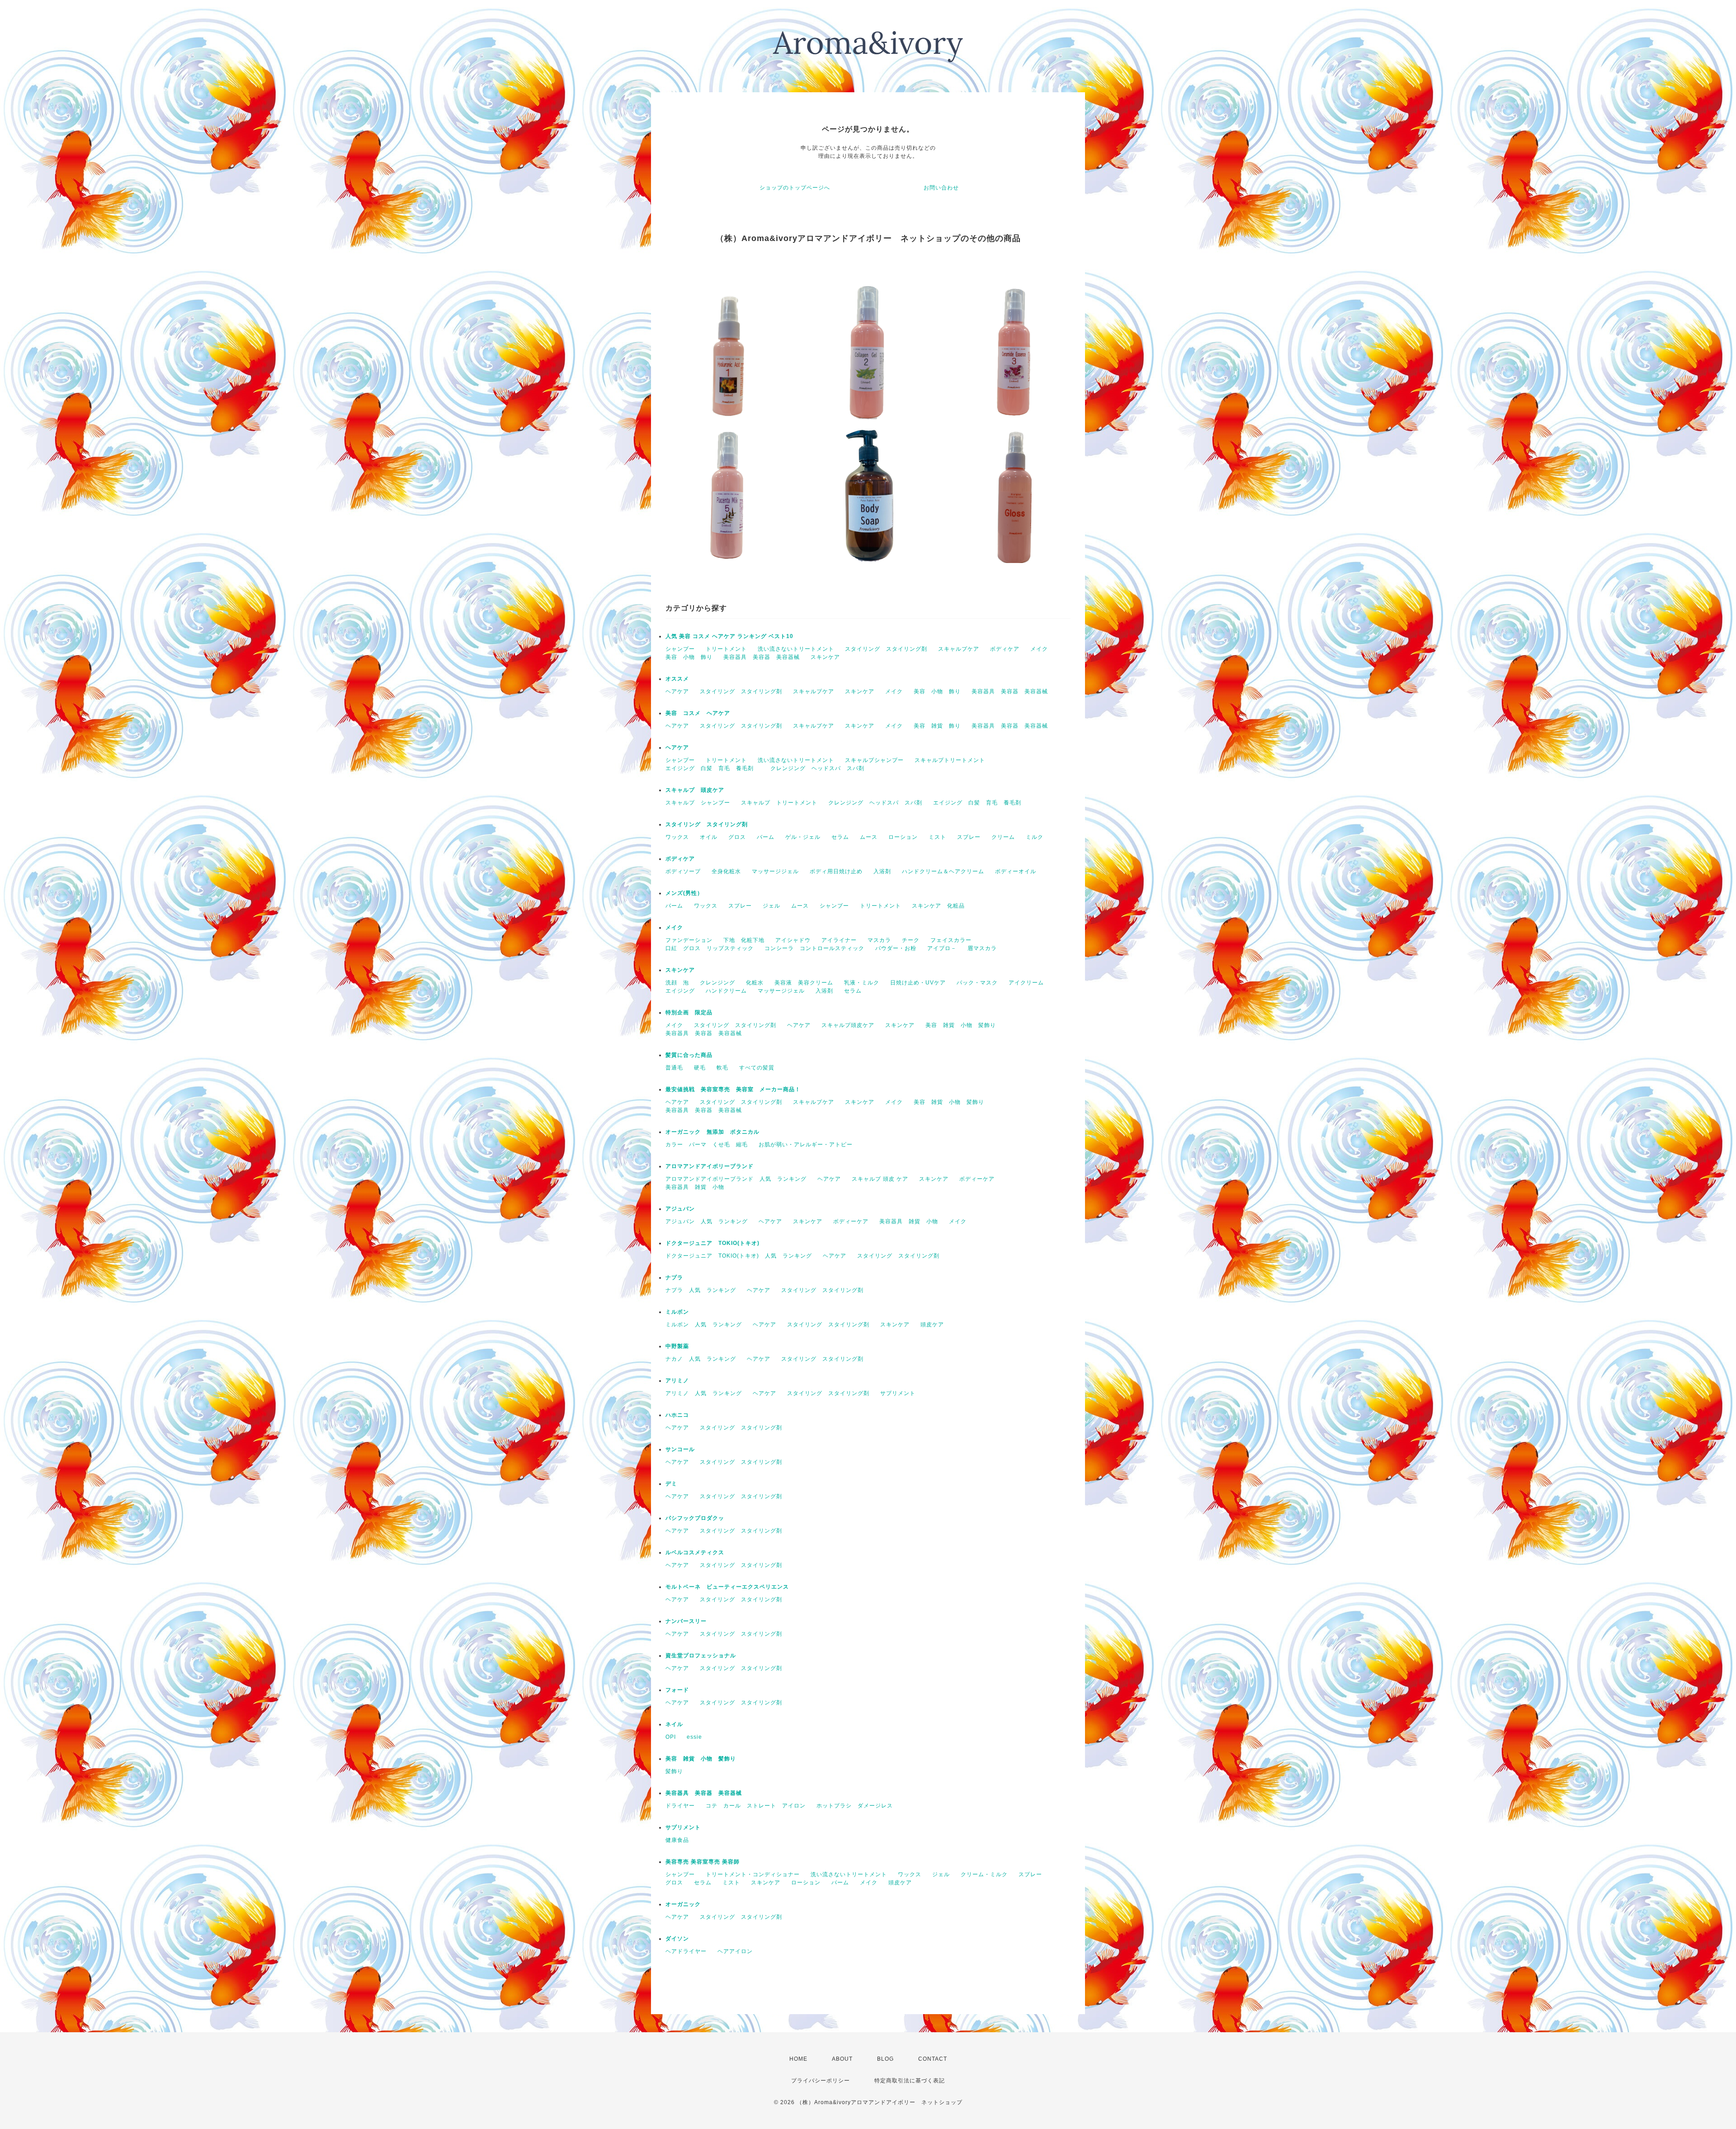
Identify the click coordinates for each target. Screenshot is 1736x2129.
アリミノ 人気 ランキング (704, 1393)
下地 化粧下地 (744, 940)
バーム (766, 837)
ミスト (937, 837)
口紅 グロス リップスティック (710, 948)
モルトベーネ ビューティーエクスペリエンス (727, 1587)
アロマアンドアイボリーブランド (710, 1166)
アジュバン (680, 1209)
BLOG (885, 2059)
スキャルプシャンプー (874, 760)
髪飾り (674, 1771)
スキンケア (825, 657)
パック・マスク (977, 983)
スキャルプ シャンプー (698, 803)
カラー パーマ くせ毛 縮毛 (707, 1145)
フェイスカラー (951, 940)
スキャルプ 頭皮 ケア (880, 1179)
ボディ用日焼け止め (836, 871)
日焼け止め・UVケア (918, 983)
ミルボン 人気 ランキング (704, 1325)
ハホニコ (677, 1415)
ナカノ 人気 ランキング (701, 1359)
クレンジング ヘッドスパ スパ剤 (817, 768)
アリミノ (677, 1381)
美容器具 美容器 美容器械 (762, 657)
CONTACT (933, 2059)
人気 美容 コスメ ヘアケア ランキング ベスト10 (729, 636)
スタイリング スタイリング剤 (886, 649)
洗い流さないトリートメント (796, 649)
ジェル (771, 906)
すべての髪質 (757, 1068)
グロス (737, 837)
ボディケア (1005, 649)
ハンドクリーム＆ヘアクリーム (943, 871)
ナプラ (674, 1277)
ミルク (1035, 837)
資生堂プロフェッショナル (701, 1656)
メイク (1039, 649)
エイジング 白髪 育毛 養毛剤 (712, 768)
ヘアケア (677, 691)
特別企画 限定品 (689, 1012)
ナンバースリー (686, 1621)
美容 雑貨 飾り (937, 726)
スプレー (969, 837)
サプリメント (898, 1393)
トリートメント (726, 649)
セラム (840, 837)
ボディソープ (683, 871)
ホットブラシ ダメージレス (855, 1806)
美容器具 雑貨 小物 (695, 1187)
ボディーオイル (1016, 871)
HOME (798, 2059)
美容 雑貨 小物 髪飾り (961, 1025)
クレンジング (717, 983)
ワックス (677, 837)
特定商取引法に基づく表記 (910, 2081)
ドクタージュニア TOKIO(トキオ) (712, 1243)
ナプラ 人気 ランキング (701, 1290)
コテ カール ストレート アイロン (756, 1806)
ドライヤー (680, 1806)
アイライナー (839, 940)
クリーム (1003, 837)
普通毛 (674, 1068)
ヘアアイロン (735, 1951)
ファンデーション (689, 940)
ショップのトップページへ (795, 188)
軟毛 (722, 1068)
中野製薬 (677, 1346)
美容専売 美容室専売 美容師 (703, 1862)
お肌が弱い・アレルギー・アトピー (806, 1145)
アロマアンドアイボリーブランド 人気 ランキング (736, 1179)
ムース (869, 837)
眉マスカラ (982, 948)
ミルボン (677, 1312)
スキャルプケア (959, 649)
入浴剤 (882, 871)
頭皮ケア (932, 1325)
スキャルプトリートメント (950, 760)
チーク (911, 940)
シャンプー (680, 649)
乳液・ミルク (862, 983)
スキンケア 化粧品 (938, 906)
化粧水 (755, 983)
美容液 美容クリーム (804, 983)
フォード (677, 1690)
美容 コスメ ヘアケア (698, 713)
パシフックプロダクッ (695, 1518)
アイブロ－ (942, 948)
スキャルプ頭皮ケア (848, 1025)
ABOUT (842, 2059)
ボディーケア (977, 1179)
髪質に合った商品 (689, 1055)
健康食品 (677, 1840)
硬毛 (700, 1068)
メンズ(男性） (684, 893)
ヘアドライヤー (686, 1951)
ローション (903, 837)
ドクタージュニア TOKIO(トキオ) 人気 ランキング (739, 1256)
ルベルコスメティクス (695, 1552)
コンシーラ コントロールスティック (814, 948)
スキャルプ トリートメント (779, 803)
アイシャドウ (793, 940)
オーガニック (683, 1904)
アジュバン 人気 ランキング (707, 1221)
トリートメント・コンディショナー (753, 1874)
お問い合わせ (941, 188)
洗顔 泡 (677, 983)
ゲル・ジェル (803, 837)
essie (694, 1737)
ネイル (674, 1724)
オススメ (677, 679)
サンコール (680, 1449)
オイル (709, 837)
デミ (671, 1484)
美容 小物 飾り (689, 657)
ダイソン (677, 1939)
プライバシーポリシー (821, 2081)
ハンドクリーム (726, 991)
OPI (671, 1737)
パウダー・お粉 (896, 948)
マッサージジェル (775, 871)
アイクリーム (1026, 983)
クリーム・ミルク (984, 1874)
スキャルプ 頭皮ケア (695, 790)
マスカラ (879, 940)
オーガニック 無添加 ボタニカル (712, 1132)
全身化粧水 (726, 871)
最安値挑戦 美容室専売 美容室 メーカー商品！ (733, 1089)
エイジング (680, 991)
